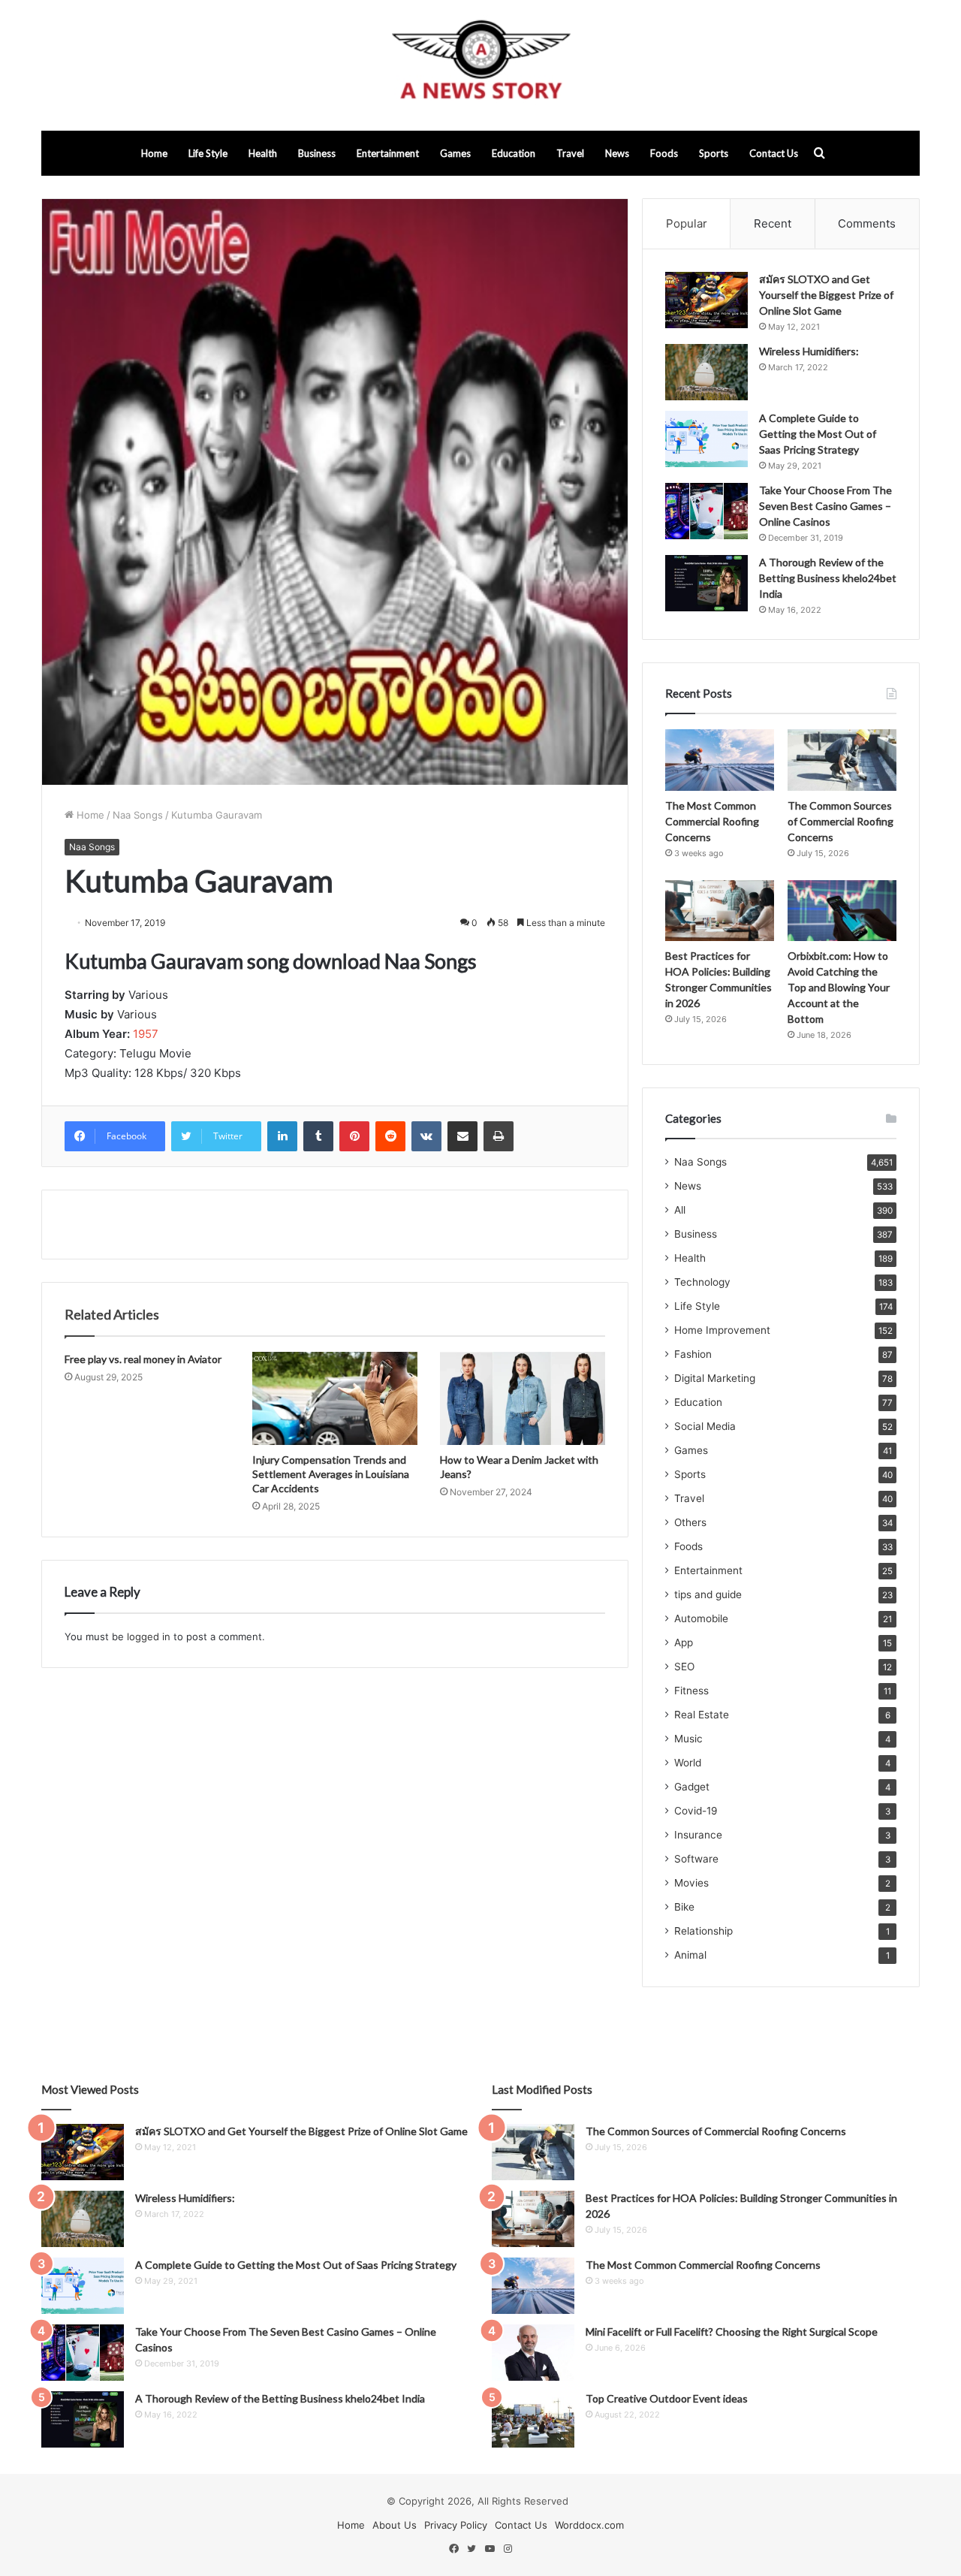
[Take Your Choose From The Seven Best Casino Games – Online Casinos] (706, 511)
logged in (149, 1636)
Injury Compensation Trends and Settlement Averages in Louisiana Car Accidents (331, 1474)
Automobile (701, 1618)
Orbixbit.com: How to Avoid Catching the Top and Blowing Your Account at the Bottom (839, 987)
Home (154, 153)
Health (263, 153)
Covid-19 (696, 1811)
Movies (691, 1883)
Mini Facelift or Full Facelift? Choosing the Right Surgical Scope (732, 2332)
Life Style (208, 153)
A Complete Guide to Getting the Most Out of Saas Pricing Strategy (818, 434)
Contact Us (774, 153)
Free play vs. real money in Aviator (143, 1359)
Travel (570, 153)
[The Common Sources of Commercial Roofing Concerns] (842, 760)
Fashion (693, 1354)
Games (455, 153)
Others (690, 1522)
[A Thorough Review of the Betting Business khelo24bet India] (706, 583)
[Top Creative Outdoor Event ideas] (533, 2419)
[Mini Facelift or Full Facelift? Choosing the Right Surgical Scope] (533, 2353)
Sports (714, 153)
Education (514, 153)
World (688, 1763)
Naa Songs (138, 815)
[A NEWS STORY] (480, 65)
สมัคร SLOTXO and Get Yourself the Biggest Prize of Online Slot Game (826, 295)
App (684, 1642)
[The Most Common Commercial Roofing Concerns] (720, 760)
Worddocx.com (589, 2525)
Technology (702, 1282)
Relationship (703, 1931)
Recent (773, 223)
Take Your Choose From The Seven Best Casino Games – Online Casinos (825, 506)
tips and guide (708, 1594)
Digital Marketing (715, 1378)
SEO (684, 1667)
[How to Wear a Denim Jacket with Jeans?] (523, 1398)
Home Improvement (722, 1330)
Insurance (698, 1835)
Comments (867, 223)
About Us (395, 2525)
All (680, 1210)
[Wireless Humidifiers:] (706, 372)
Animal (690, 1955)
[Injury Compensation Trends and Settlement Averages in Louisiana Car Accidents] (335, 1398)
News (617, 153)
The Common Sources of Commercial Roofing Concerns (840, 821)
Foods (664, 153)
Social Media (705, 1426)
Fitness (691, 1691)
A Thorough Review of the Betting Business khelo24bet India (828, 578)
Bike (684, 1907)
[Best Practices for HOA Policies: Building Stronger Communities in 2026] (720, 911)
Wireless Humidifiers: (809, 351)
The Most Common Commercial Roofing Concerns (712, 821)
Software (696, 1859)
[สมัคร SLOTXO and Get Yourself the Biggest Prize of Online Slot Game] (706, 300)
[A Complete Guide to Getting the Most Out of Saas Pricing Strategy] (706, 439)
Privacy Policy (456, 2525)
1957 (146, 1034)
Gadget (692, 1787)
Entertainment (388, 153)
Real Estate (702, 1715)
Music (688, 1739)
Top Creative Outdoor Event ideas (667, 2398)
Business (317, 153)
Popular (687, 223)
